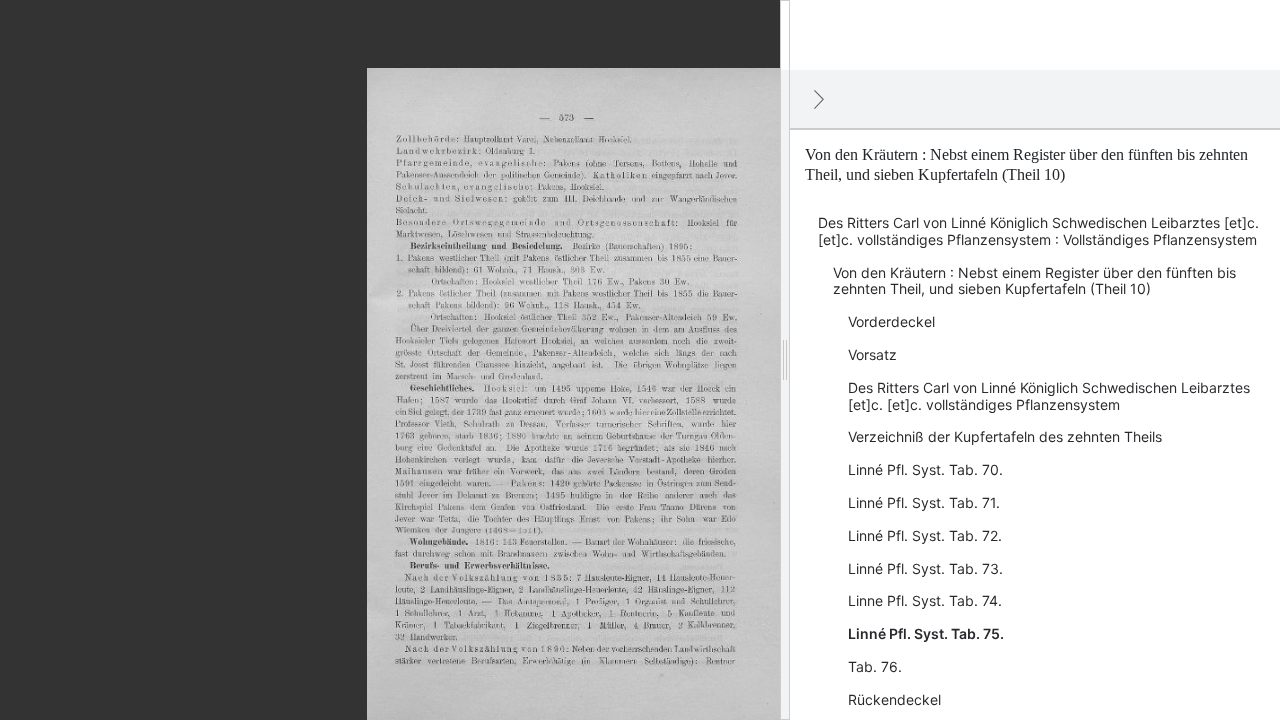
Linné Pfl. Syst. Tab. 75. (926, 633)
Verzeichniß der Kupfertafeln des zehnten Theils (1005, 436)
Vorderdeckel (891, 321)
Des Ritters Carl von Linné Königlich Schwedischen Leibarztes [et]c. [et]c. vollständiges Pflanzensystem (1049, 396)
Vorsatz (872, 354)
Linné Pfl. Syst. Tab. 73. (925, 568)
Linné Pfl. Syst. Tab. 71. (924, 502)
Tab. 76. (875, 666)
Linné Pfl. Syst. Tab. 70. (925, 469)
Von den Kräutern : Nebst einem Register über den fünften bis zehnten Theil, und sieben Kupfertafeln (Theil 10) (1034, 281)
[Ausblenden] (819, 99)
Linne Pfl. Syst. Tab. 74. (925, 600)
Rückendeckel (894, 699)
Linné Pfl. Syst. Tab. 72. (925, 535)
